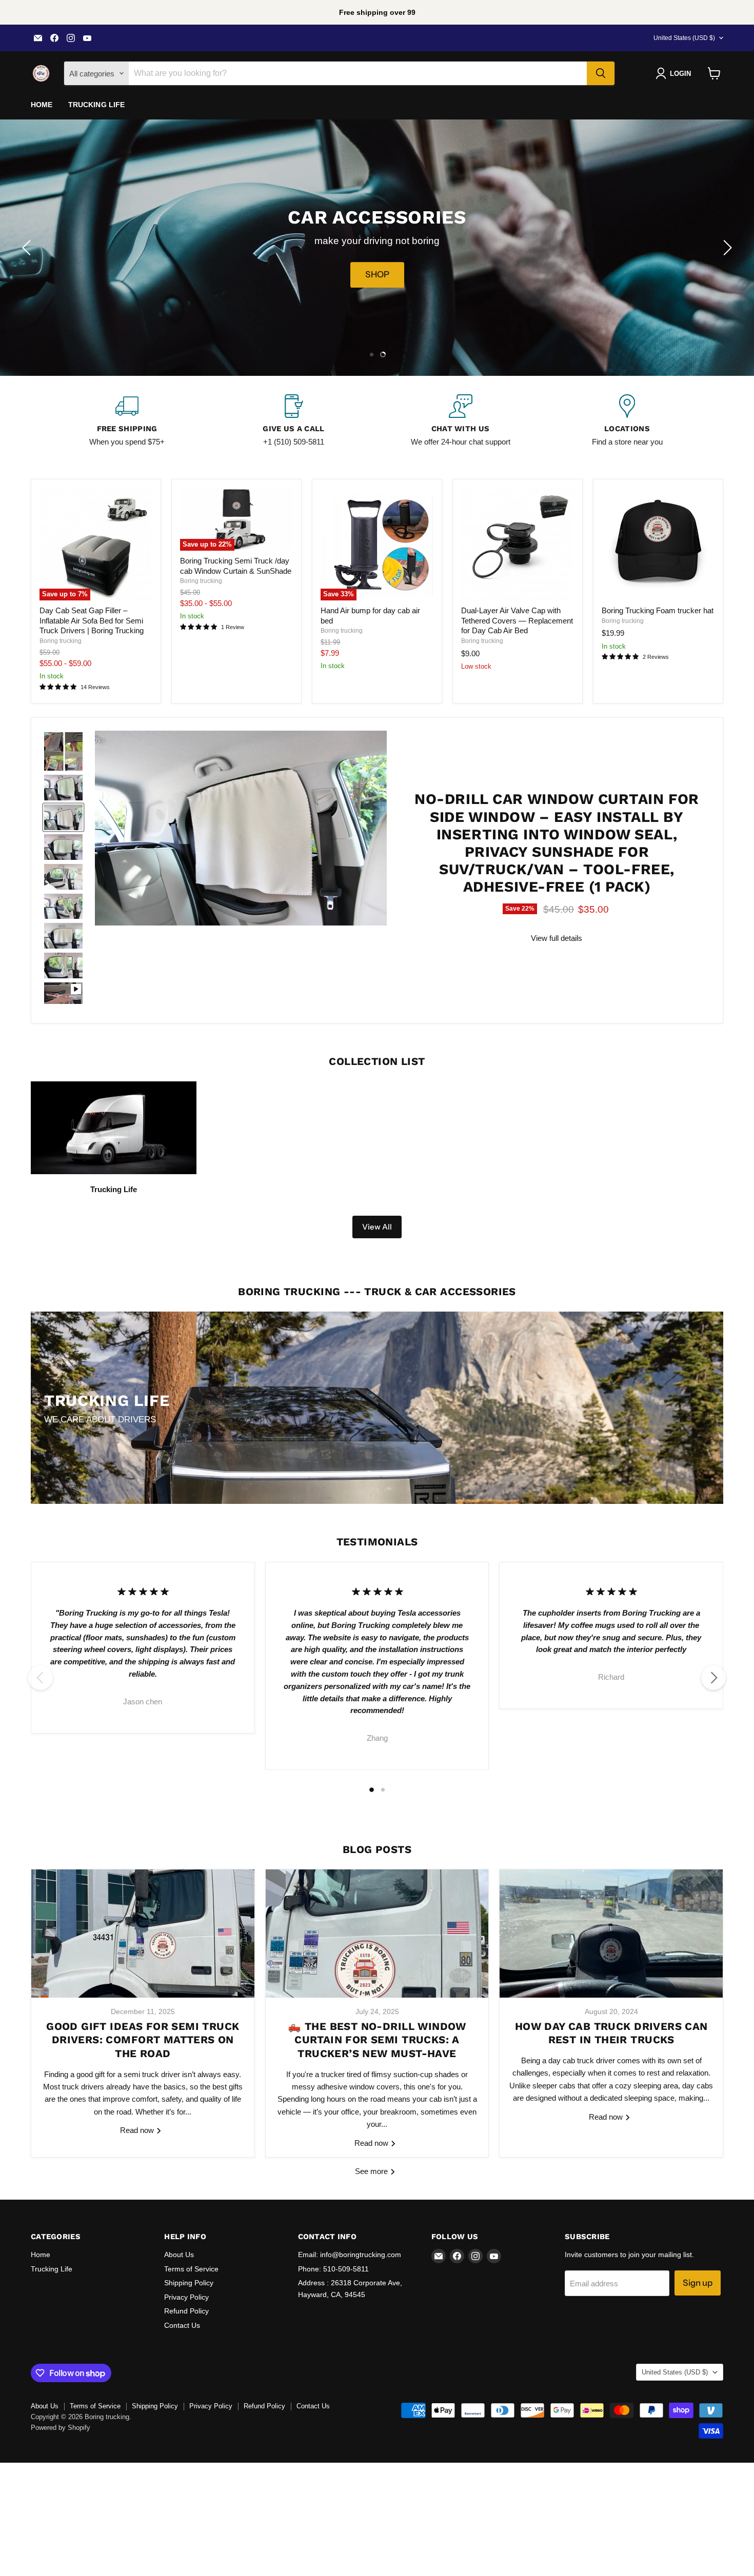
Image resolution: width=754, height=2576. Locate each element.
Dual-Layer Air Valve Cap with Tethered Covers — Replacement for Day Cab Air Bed (517, 620)
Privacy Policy (186, 2297)
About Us (179, 2255)
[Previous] (41, 1678)
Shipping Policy (189, 2283)
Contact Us (182, 2325)
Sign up (698, 2283)
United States (684, 38)
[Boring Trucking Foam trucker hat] (658, 544)
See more (372, 2171)
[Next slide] (726, 248)
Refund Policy (186, 2311)
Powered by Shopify (61, 2428)
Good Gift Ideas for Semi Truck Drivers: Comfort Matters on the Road (143, 2040)
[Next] (713, 1678)
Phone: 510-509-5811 (333, 2269)
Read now (138, 2130)
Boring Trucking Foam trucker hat (658, 610)
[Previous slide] (28, 248)
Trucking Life (97, 105)
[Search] (601, 73)
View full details (557, 938)
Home (42, 105)
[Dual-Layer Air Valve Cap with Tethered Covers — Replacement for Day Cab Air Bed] (518, 544)
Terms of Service (191, 2269)
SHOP (377, 275)
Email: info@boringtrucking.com (350, 2255)
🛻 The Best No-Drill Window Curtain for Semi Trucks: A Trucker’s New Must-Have (377, 2040)
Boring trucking (61, 641)
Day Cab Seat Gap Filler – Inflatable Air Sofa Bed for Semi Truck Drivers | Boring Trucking (92, 620)
